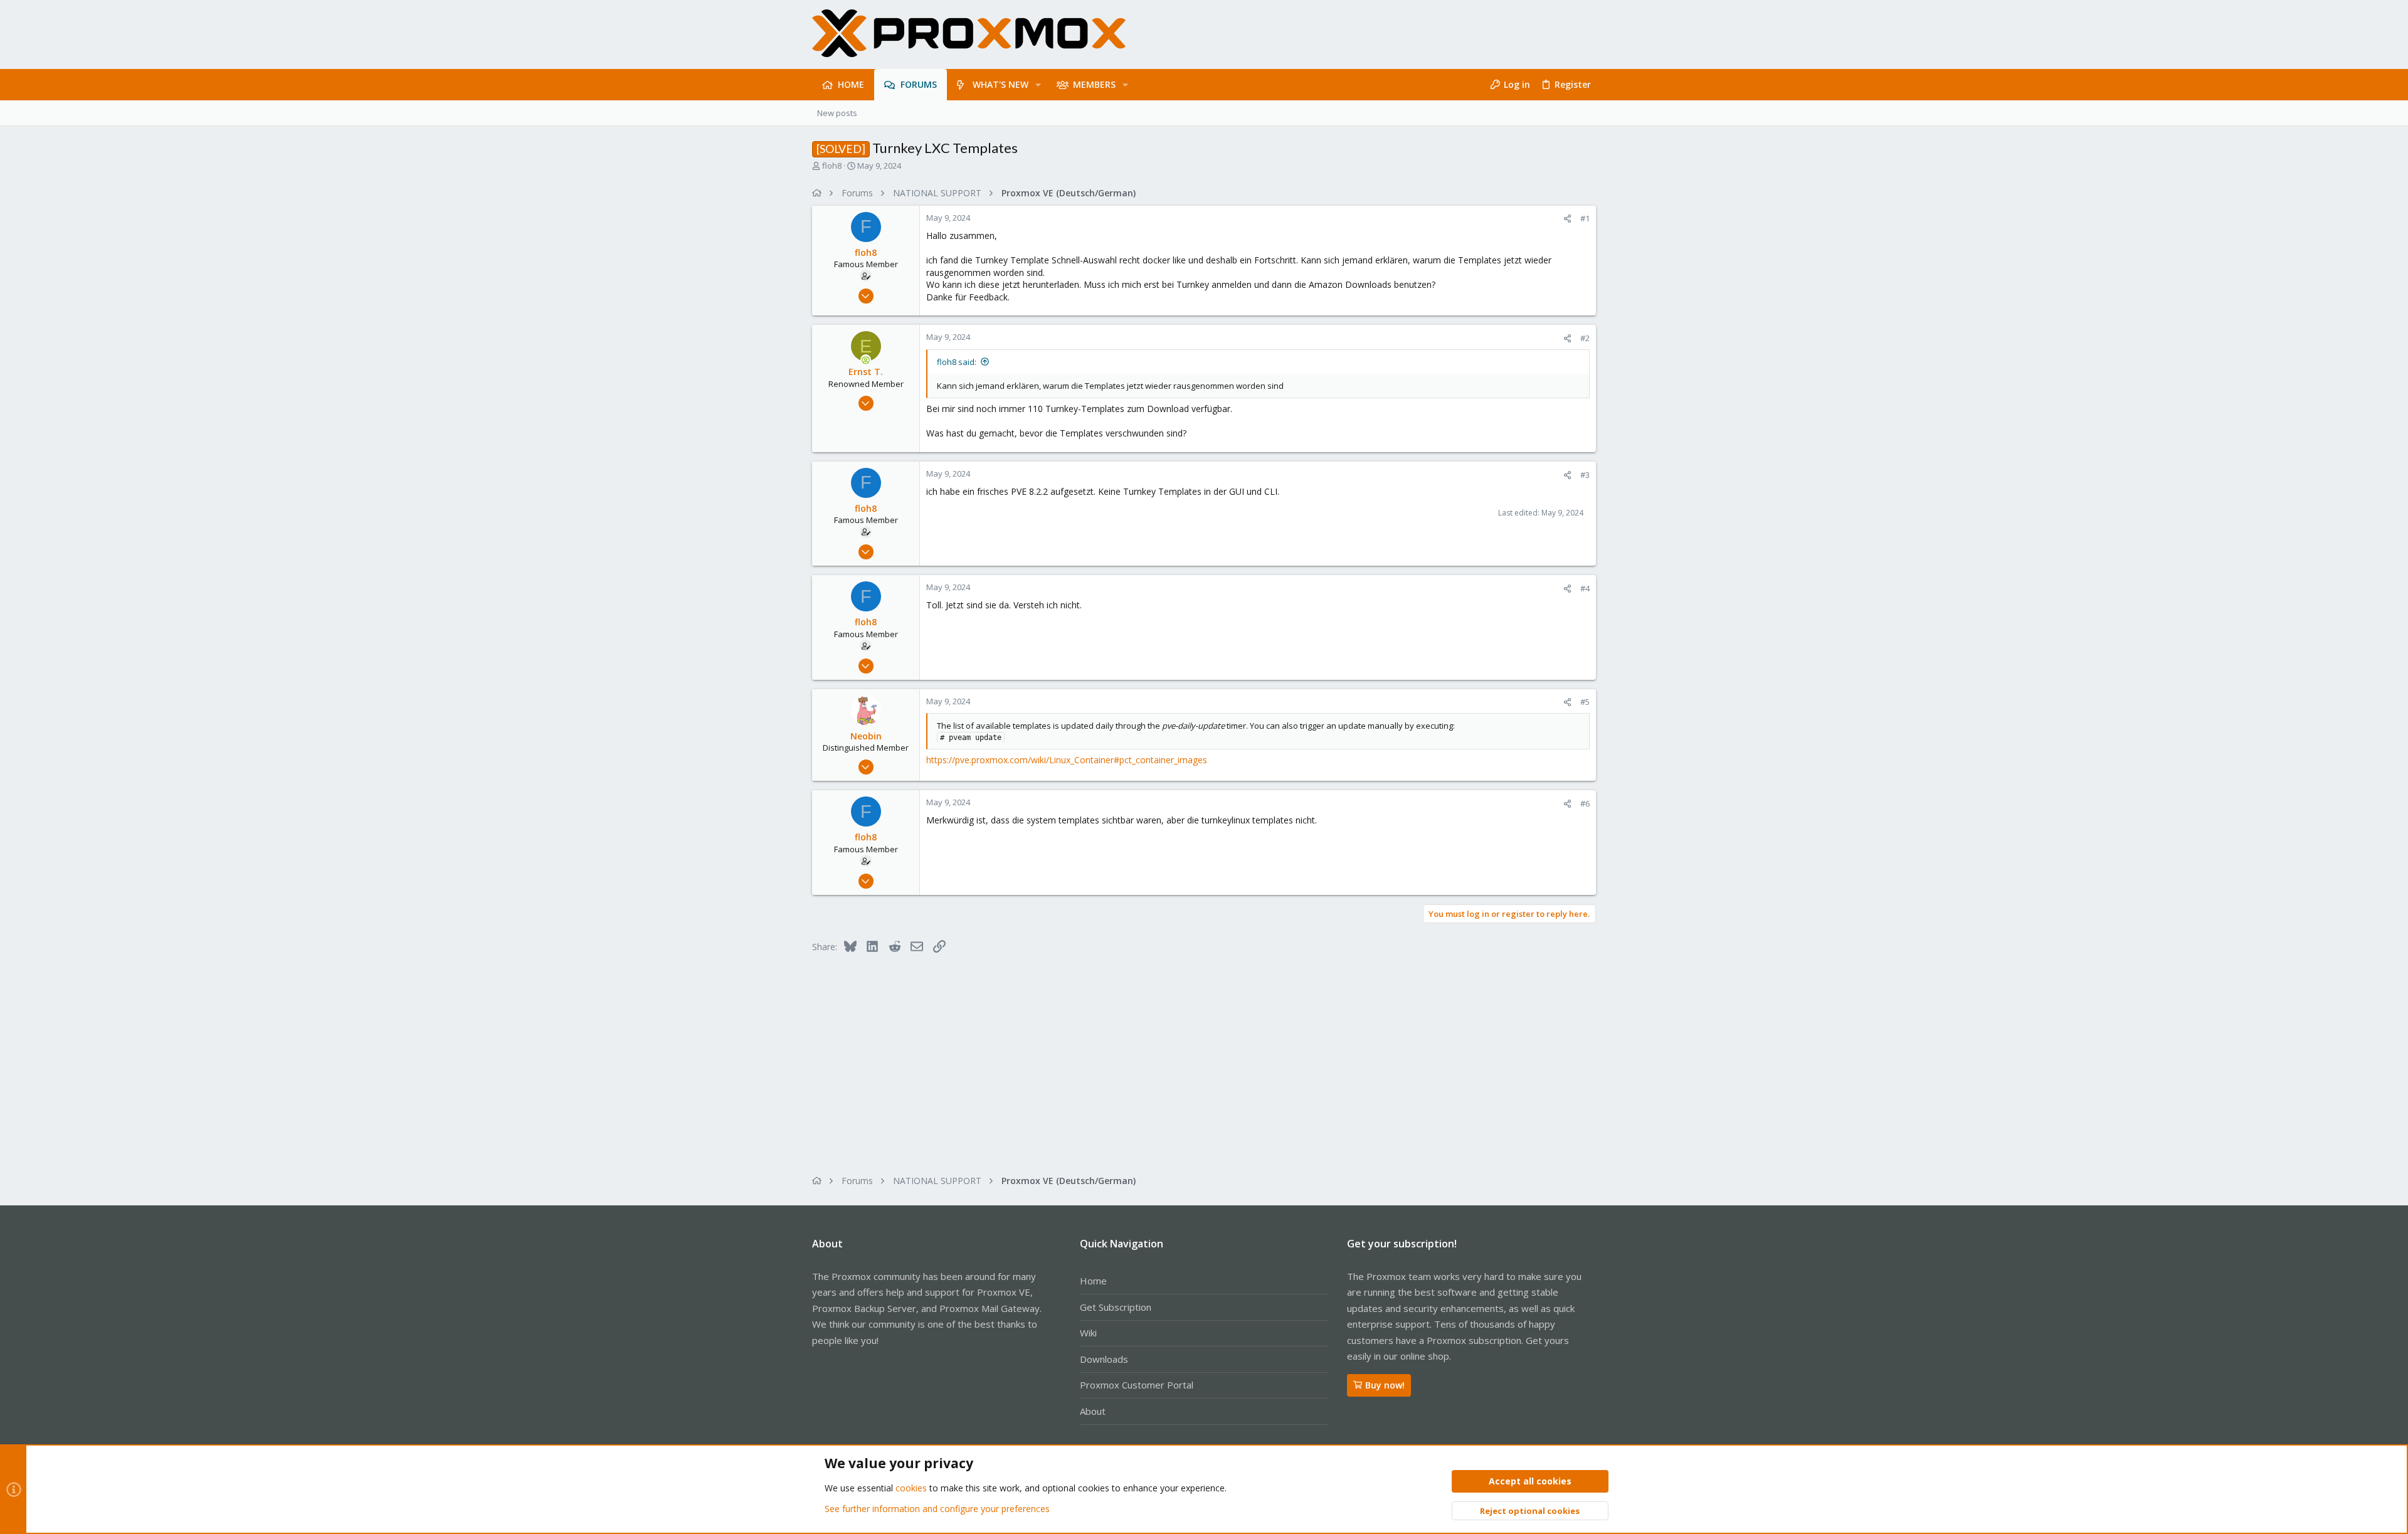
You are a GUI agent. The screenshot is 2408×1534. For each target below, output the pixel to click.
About (1093, 1411)
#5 (1585, 702)
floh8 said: (957, 362)
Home (1093, 1281)
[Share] (1567, 219)
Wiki (1088, 1333)
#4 (1585, 588)
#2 (1585, 338)
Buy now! (1385, 1385)
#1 (1585, 218)
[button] (1038, 85)
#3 (1585, 475)
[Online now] (866, 360)
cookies (911, 1488)
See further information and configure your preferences (937, 1509)
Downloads (1104, 1359)
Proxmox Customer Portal (1137, 1385)
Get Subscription (1116, 1307)
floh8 (832, 166)
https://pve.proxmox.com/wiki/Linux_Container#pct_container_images (1067, 760)
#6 (1585, 803)
